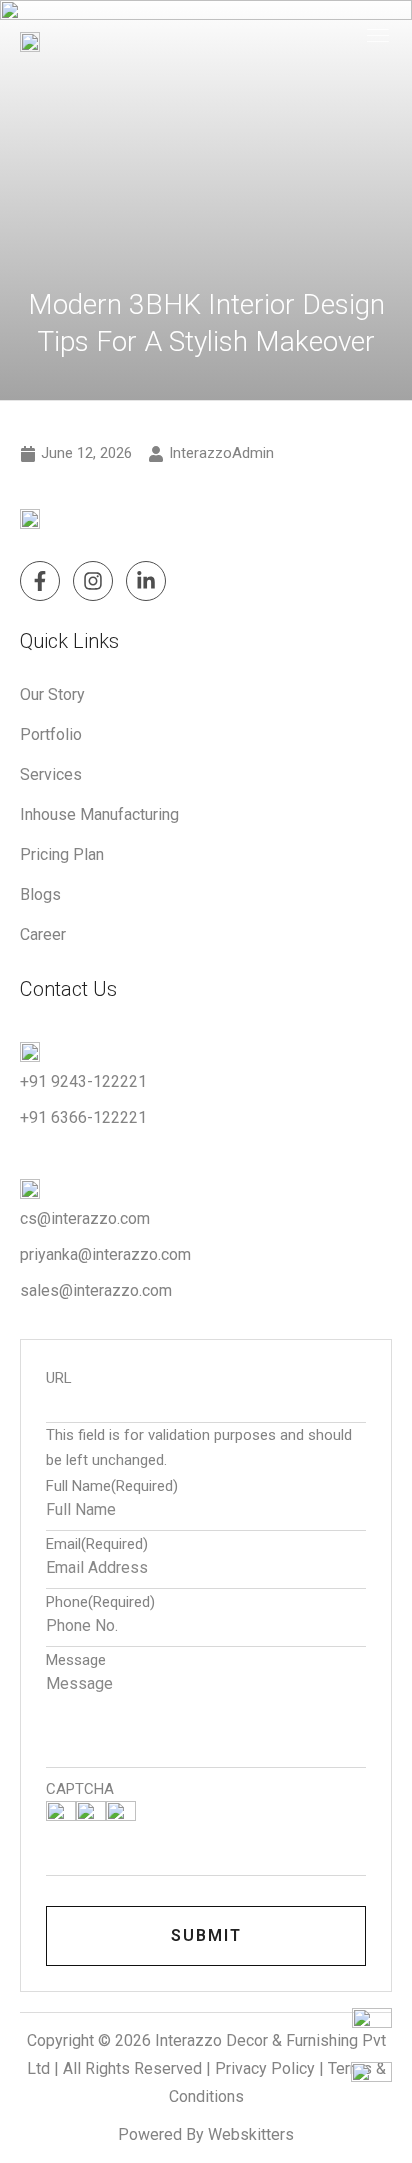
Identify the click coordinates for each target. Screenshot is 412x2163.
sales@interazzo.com (96, 1290)
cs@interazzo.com (85, 1218)
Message (76, 1660)
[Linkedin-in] (146, 581)
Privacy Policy (265, 2068)
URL (59, 1378)
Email (97, 1544)
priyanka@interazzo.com (105, 1254)
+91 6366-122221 (83, 1117)
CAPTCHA (80, 1789)
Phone (100, 1602)
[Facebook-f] (40, 581)
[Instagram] (93, 581)
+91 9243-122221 (83, 1081)
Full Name (112, 1486)
